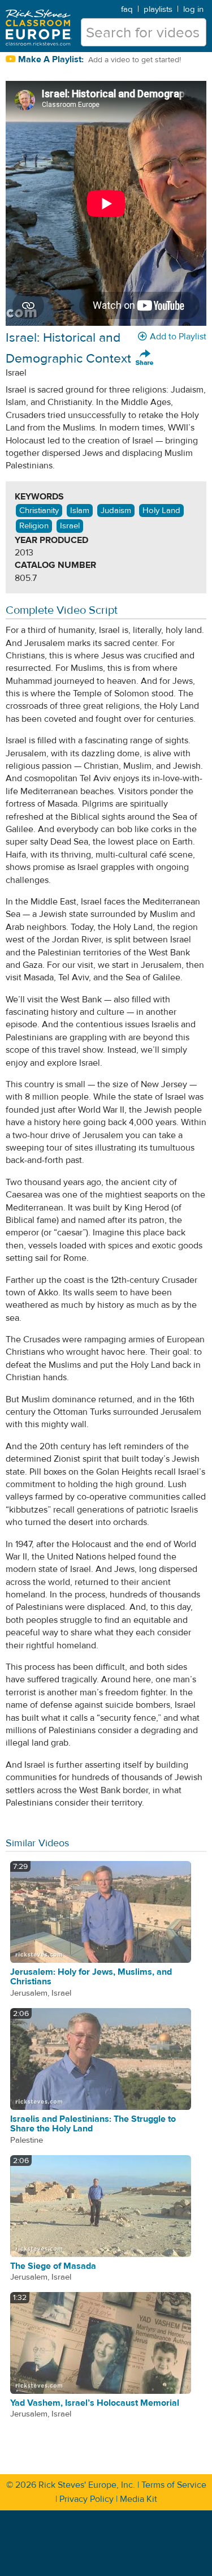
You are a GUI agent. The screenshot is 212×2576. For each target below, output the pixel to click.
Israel (70, 526)
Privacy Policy (86, 2499)
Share (145, 358)
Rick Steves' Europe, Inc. (87, 2485)
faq (127, 9)
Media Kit (139, 2499)
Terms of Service (174, 2485)
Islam (80, 511)
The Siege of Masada (53, 2266)
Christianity (39, 511)
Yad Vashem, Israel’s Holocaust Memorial (95, 2403)
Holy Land (161, 511)
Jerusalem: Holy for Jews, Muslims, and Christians (91, 1977)
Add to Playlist (178, 337)
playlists (158, 9)
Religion (34, 526)
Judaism (116, 511)
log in (193, 9)
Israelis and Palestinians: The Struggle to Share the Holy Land (93, 2124)
